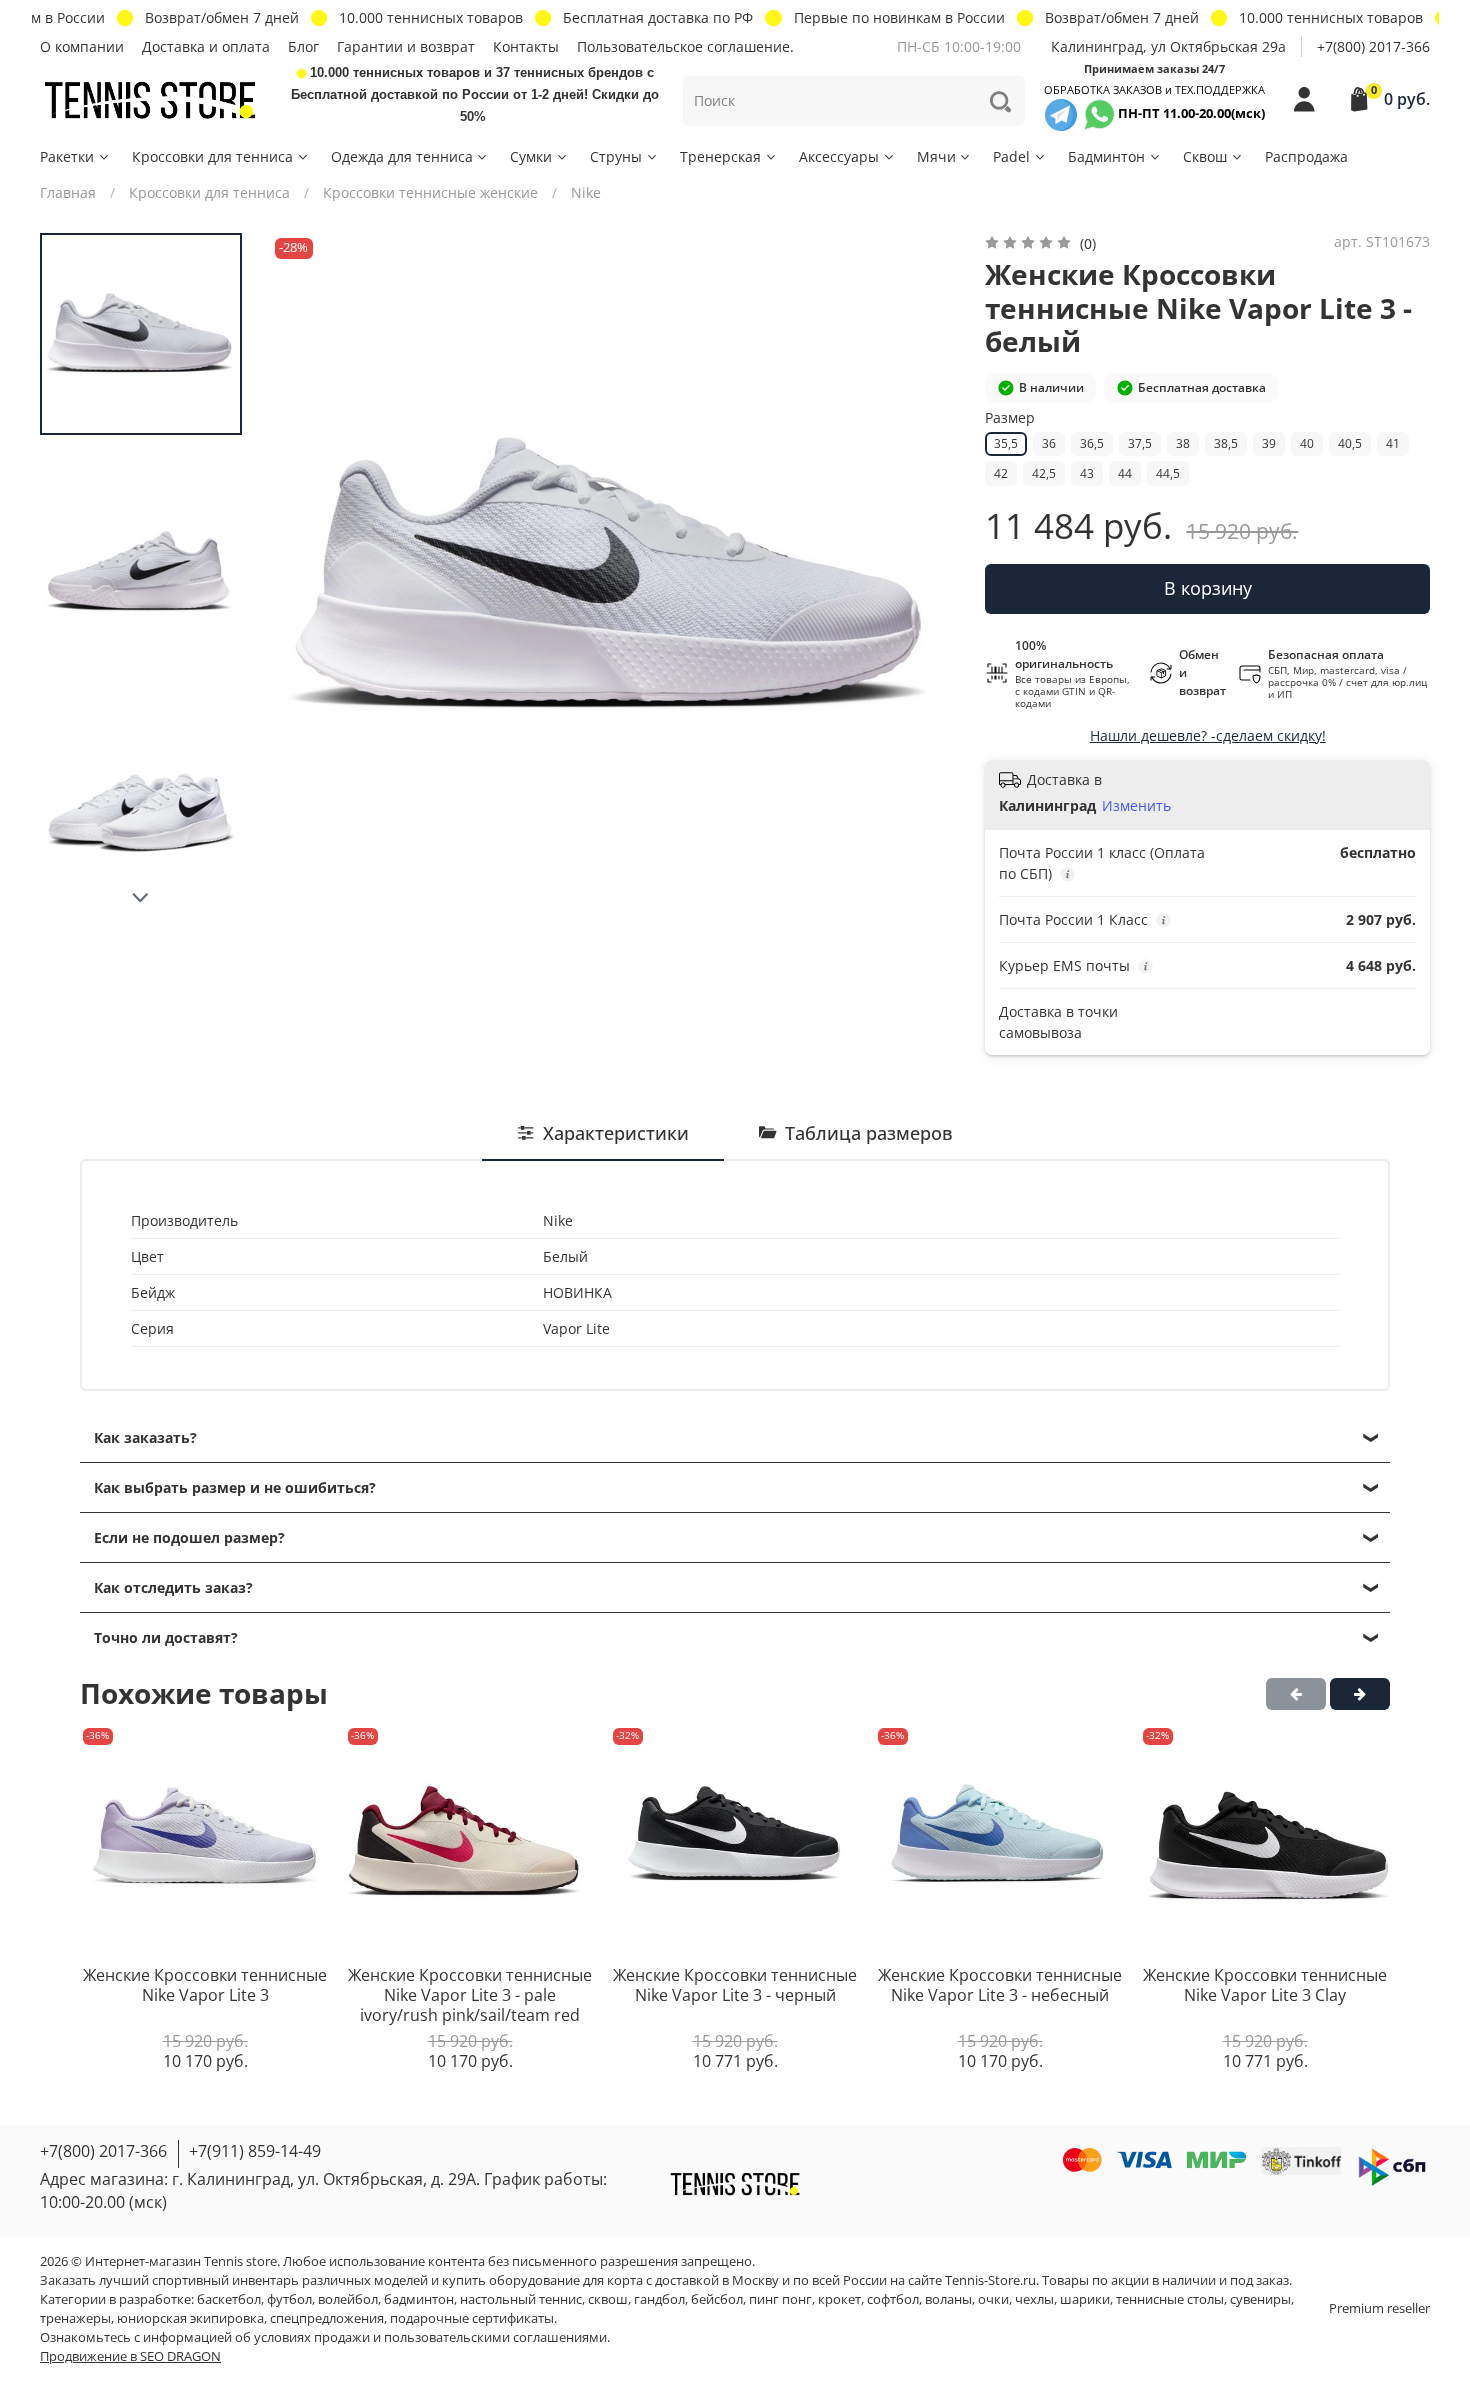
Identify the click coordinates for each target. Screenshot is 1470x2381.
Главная (68, 192)
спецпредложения (327, 2318)
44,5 (1168, 473)
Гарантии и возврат (406, 46)
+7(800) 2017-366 (1373, 46)
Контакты (526, 46)
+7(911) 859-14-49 (255, 2151)
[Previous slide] (305, 577)
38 (1183, 443)
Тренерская (720, 156)
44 (1125, 473)
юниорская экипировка (190, 2318)
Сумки (531, 156)
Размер (1010, 418)
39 (1269, 443)
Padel (1011, 156)
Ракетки (67, 156)
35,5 (1006, 443)
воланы (948, 2299)
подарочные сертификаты (472, 2318)
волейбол (348, 2299)
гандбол (659, 2299)
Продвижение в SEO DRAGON (130, 2356)
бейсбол (717, 2299)
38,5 (1226, 443)
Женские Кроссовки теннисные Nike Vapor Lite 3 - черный (735, 1985)
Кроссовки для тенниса (212, 156)
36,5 (1092, 443)
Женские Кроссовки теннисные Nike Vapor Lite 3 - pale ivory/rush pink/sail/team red (470, 1994)
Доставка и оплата (206, 46)
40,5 (1350, 443)
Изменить (1136, 806)
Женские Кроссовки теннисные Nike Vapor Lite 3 (205, 1985)
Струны (616, 156)
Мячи (936, 156)
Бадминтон (1106, 156)
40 (1307, 443)
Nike (586, 192)
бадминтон (419, 2299)
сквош (608, 2299)
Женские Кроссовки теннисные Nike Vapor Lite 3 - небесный (1000, 1985)
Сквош (1205, 156)
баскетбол (229, 2299)
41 (1393, 443)
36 (1049, 443)
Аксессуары (839, 156)
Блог (303, 46)
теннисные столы (1170, 2299)
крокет (839, 2299)
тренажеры (75, 2318)
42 (1001, 473)
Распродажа (1306, 156)
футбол (289, 2299)
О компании (82, 46)
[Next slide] (141, 898)
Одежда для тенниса (402, 156)
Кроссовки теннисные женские (430, 192)
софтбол (893, 2299)
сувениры (1260, 2299)
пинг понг (780, 2299)
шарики (1085, 2299)
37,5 (1140, 443)
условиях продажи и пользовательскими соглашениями (430, 2337)
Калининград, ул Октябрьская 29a (1168, 46)
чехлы (1034, 2299)
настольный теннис (521, 2299)
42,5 (1044, 473)
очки (993, 2299)
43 (1087, 473)
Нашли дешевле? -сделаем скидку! (1208, 735)
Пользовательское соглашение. (685, 46)
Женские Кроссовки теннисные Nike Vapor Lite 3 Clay (1265, 1985)
